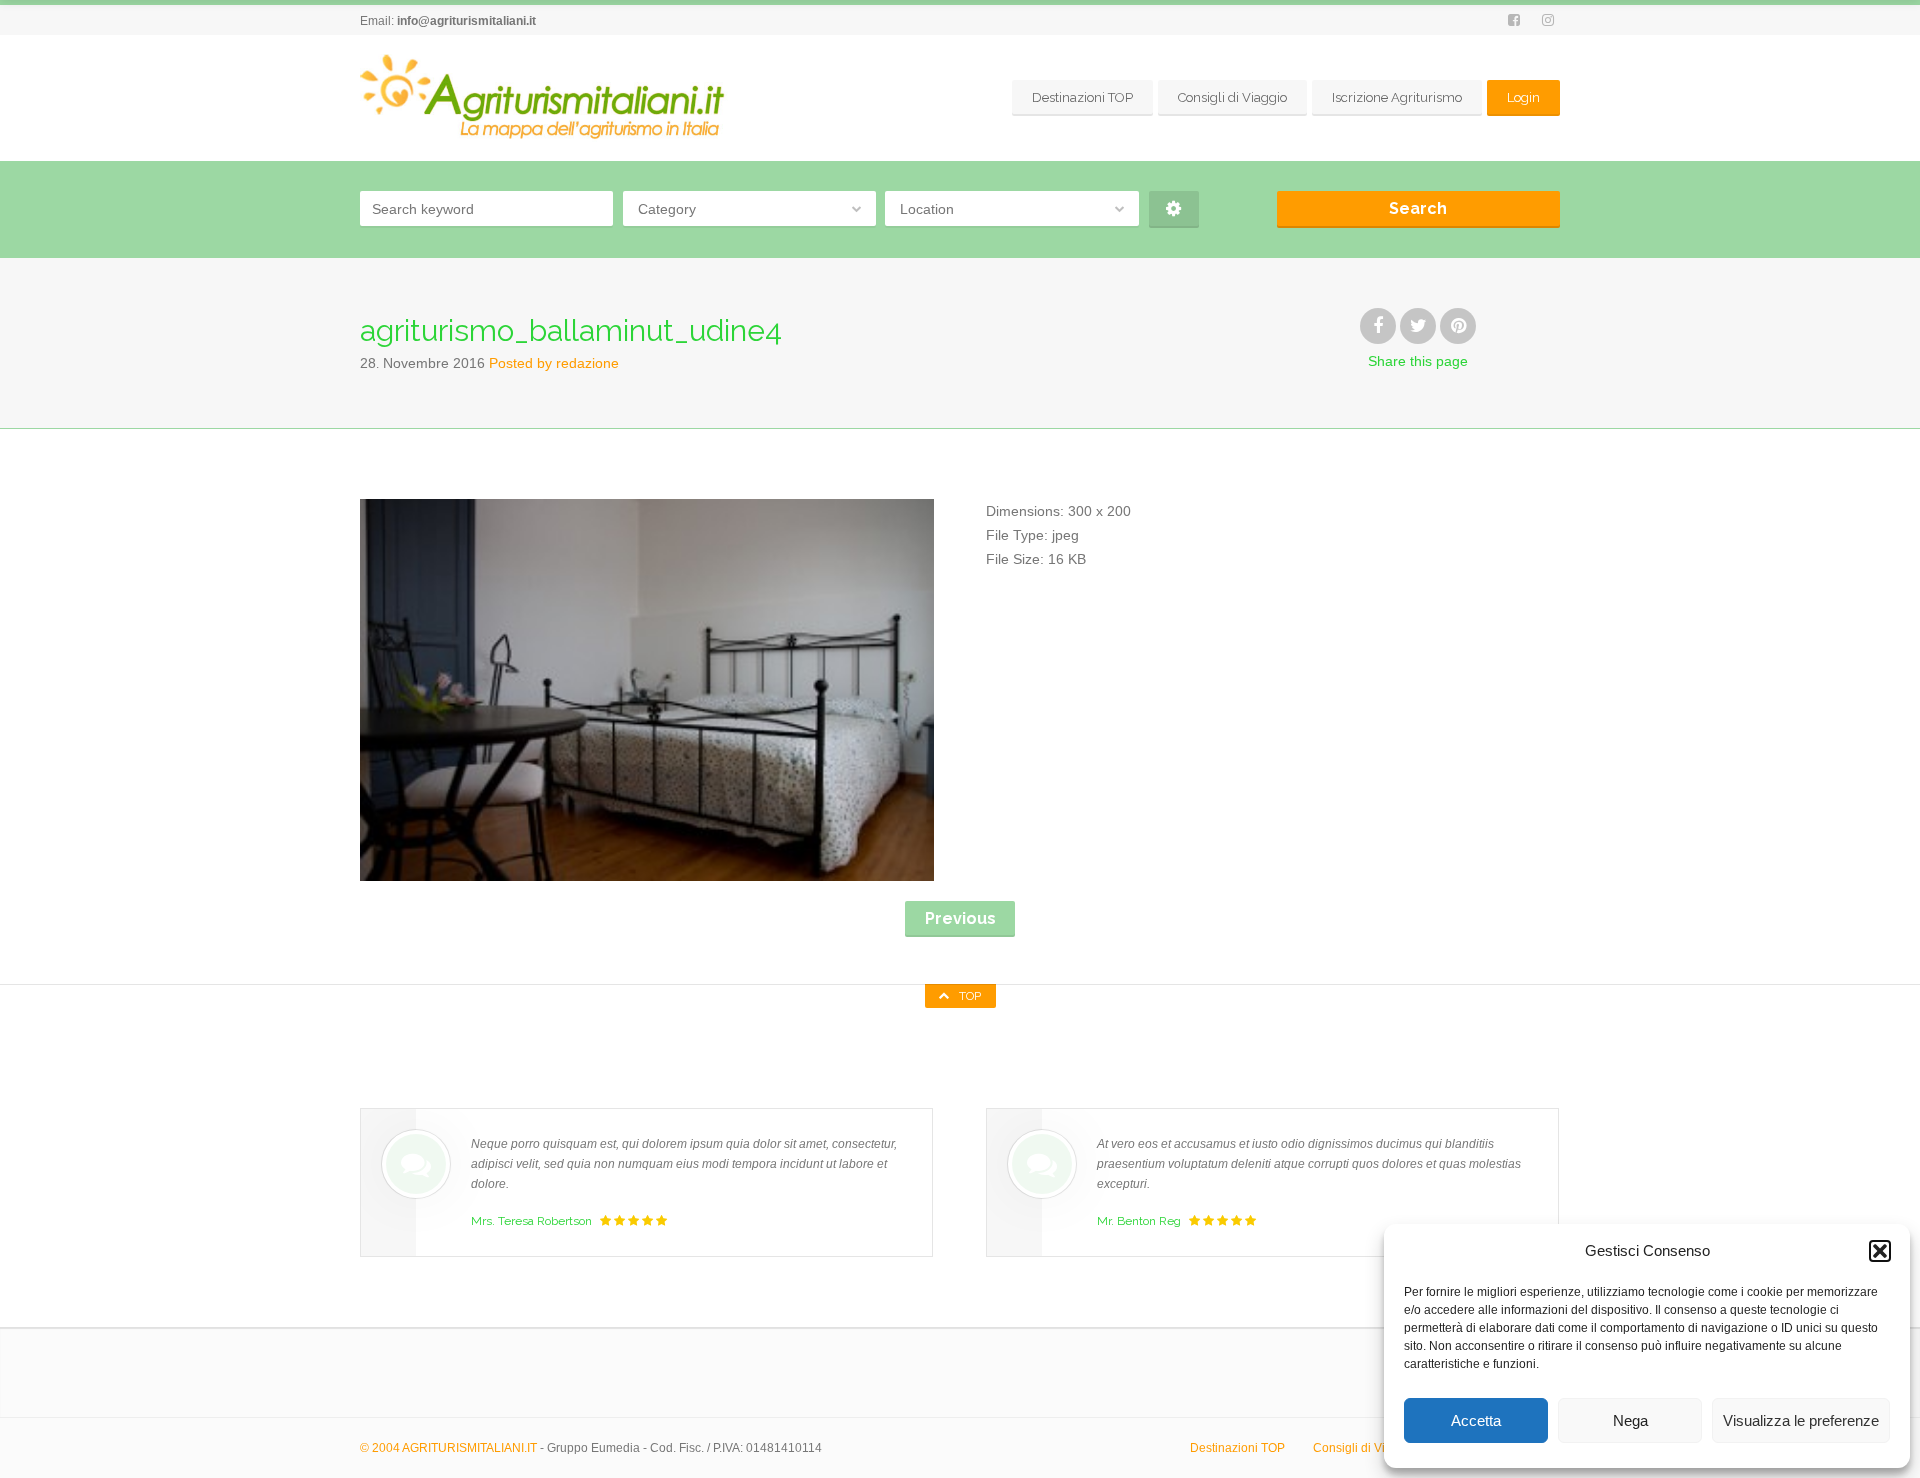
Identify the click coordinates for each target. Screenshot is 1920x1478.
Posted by (554, 363)
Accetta (1476, 1420)
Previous (960, 918)
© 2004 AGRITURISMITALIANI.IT (448, 1448)
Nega (1630, 1420)
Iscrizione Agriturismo (1397, 97)
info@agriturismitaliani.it (466, 21)
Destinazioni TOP (1082, 97)
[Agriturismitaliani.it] (546, 97)
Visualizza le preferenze (1801, 1420)
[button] (1880, 1251)
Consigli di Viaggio (1232, 97)
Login (1523, 97)
